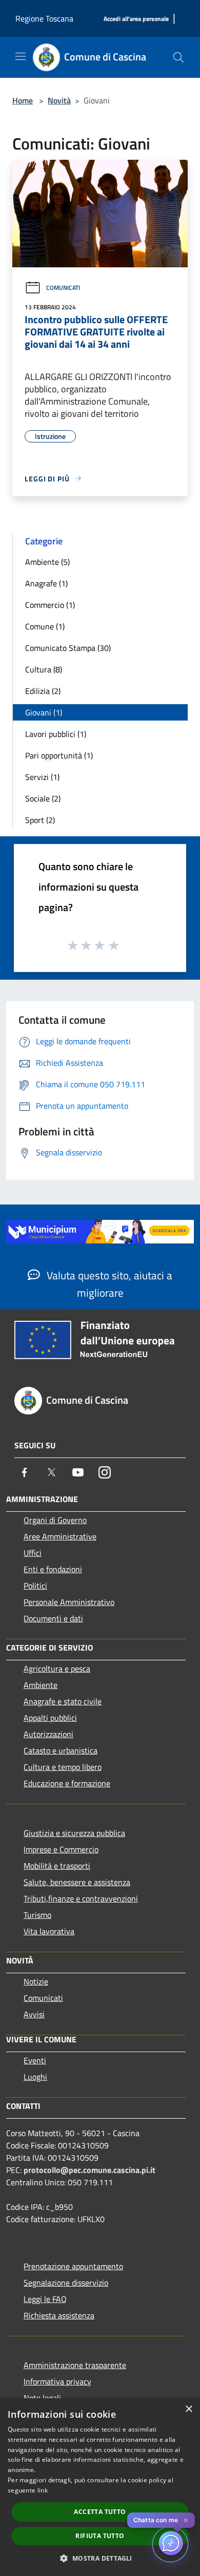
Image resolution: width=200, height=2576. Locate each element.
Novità (59, 100)
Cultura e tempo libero (63, 1767)
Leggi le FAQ (45, 2299)
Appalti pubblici (50, 1718)
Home (23, 100)
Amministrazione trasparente (75, 2365)
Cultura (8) (44, 669)
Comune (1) (45, 626)
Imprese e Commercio (61, 1849)
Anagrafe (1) (46, 583)
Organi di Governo (55, 1520)
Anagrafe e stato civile (63, 1701)
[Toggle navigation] (21, 56)
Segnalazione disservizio (66, 2283)
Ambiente (41, 1685)
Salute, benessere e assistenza (77, 1882)
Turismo (37, 1915)
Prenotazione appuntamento (73, 2266)
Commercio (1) (50, 605)
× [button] (188, 2409)
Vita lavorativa (49, 1931)
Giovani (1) (44, 712)
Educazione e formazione (67, 1783)
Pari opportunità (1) (59, 755)
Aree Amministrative (60, 1536)
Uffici (33, 1553)
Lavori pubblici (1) (56, 734)
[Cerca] (178, 57)
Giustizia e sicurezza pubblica (74, 1833)
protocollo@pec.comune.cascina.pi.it (89, 2170)
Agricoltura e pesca (57, 1669)
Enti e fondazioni (53, 1569)
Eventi (35, 2060)
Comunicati (63, 288)
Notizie (36, 1981)
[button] (100, 2558)
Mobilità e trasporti (57, 1866)
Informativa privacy (57, 2381)
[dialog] (100, 2487)
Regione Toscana (44, 18)
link (43, 2490)
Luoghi (35, 2077)
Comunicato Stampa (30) (68, 648)
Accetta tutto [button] (100, 2512)
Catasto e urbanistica (61, 1750)
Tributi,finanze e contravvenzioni (81, 1898)
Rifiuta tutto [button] (100, 2536)
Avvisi (34, 2014)
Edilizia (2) (43, 691)
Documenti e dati (53, 1618)
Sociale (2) (43, 798)
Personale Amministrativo (69, 1602)
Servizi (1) (42, 777)
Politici (35, 1586)
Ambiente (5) (47, 562)
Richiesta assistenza (59, 2315)
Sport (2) (40, 820)
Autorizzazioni (48, 1734)
